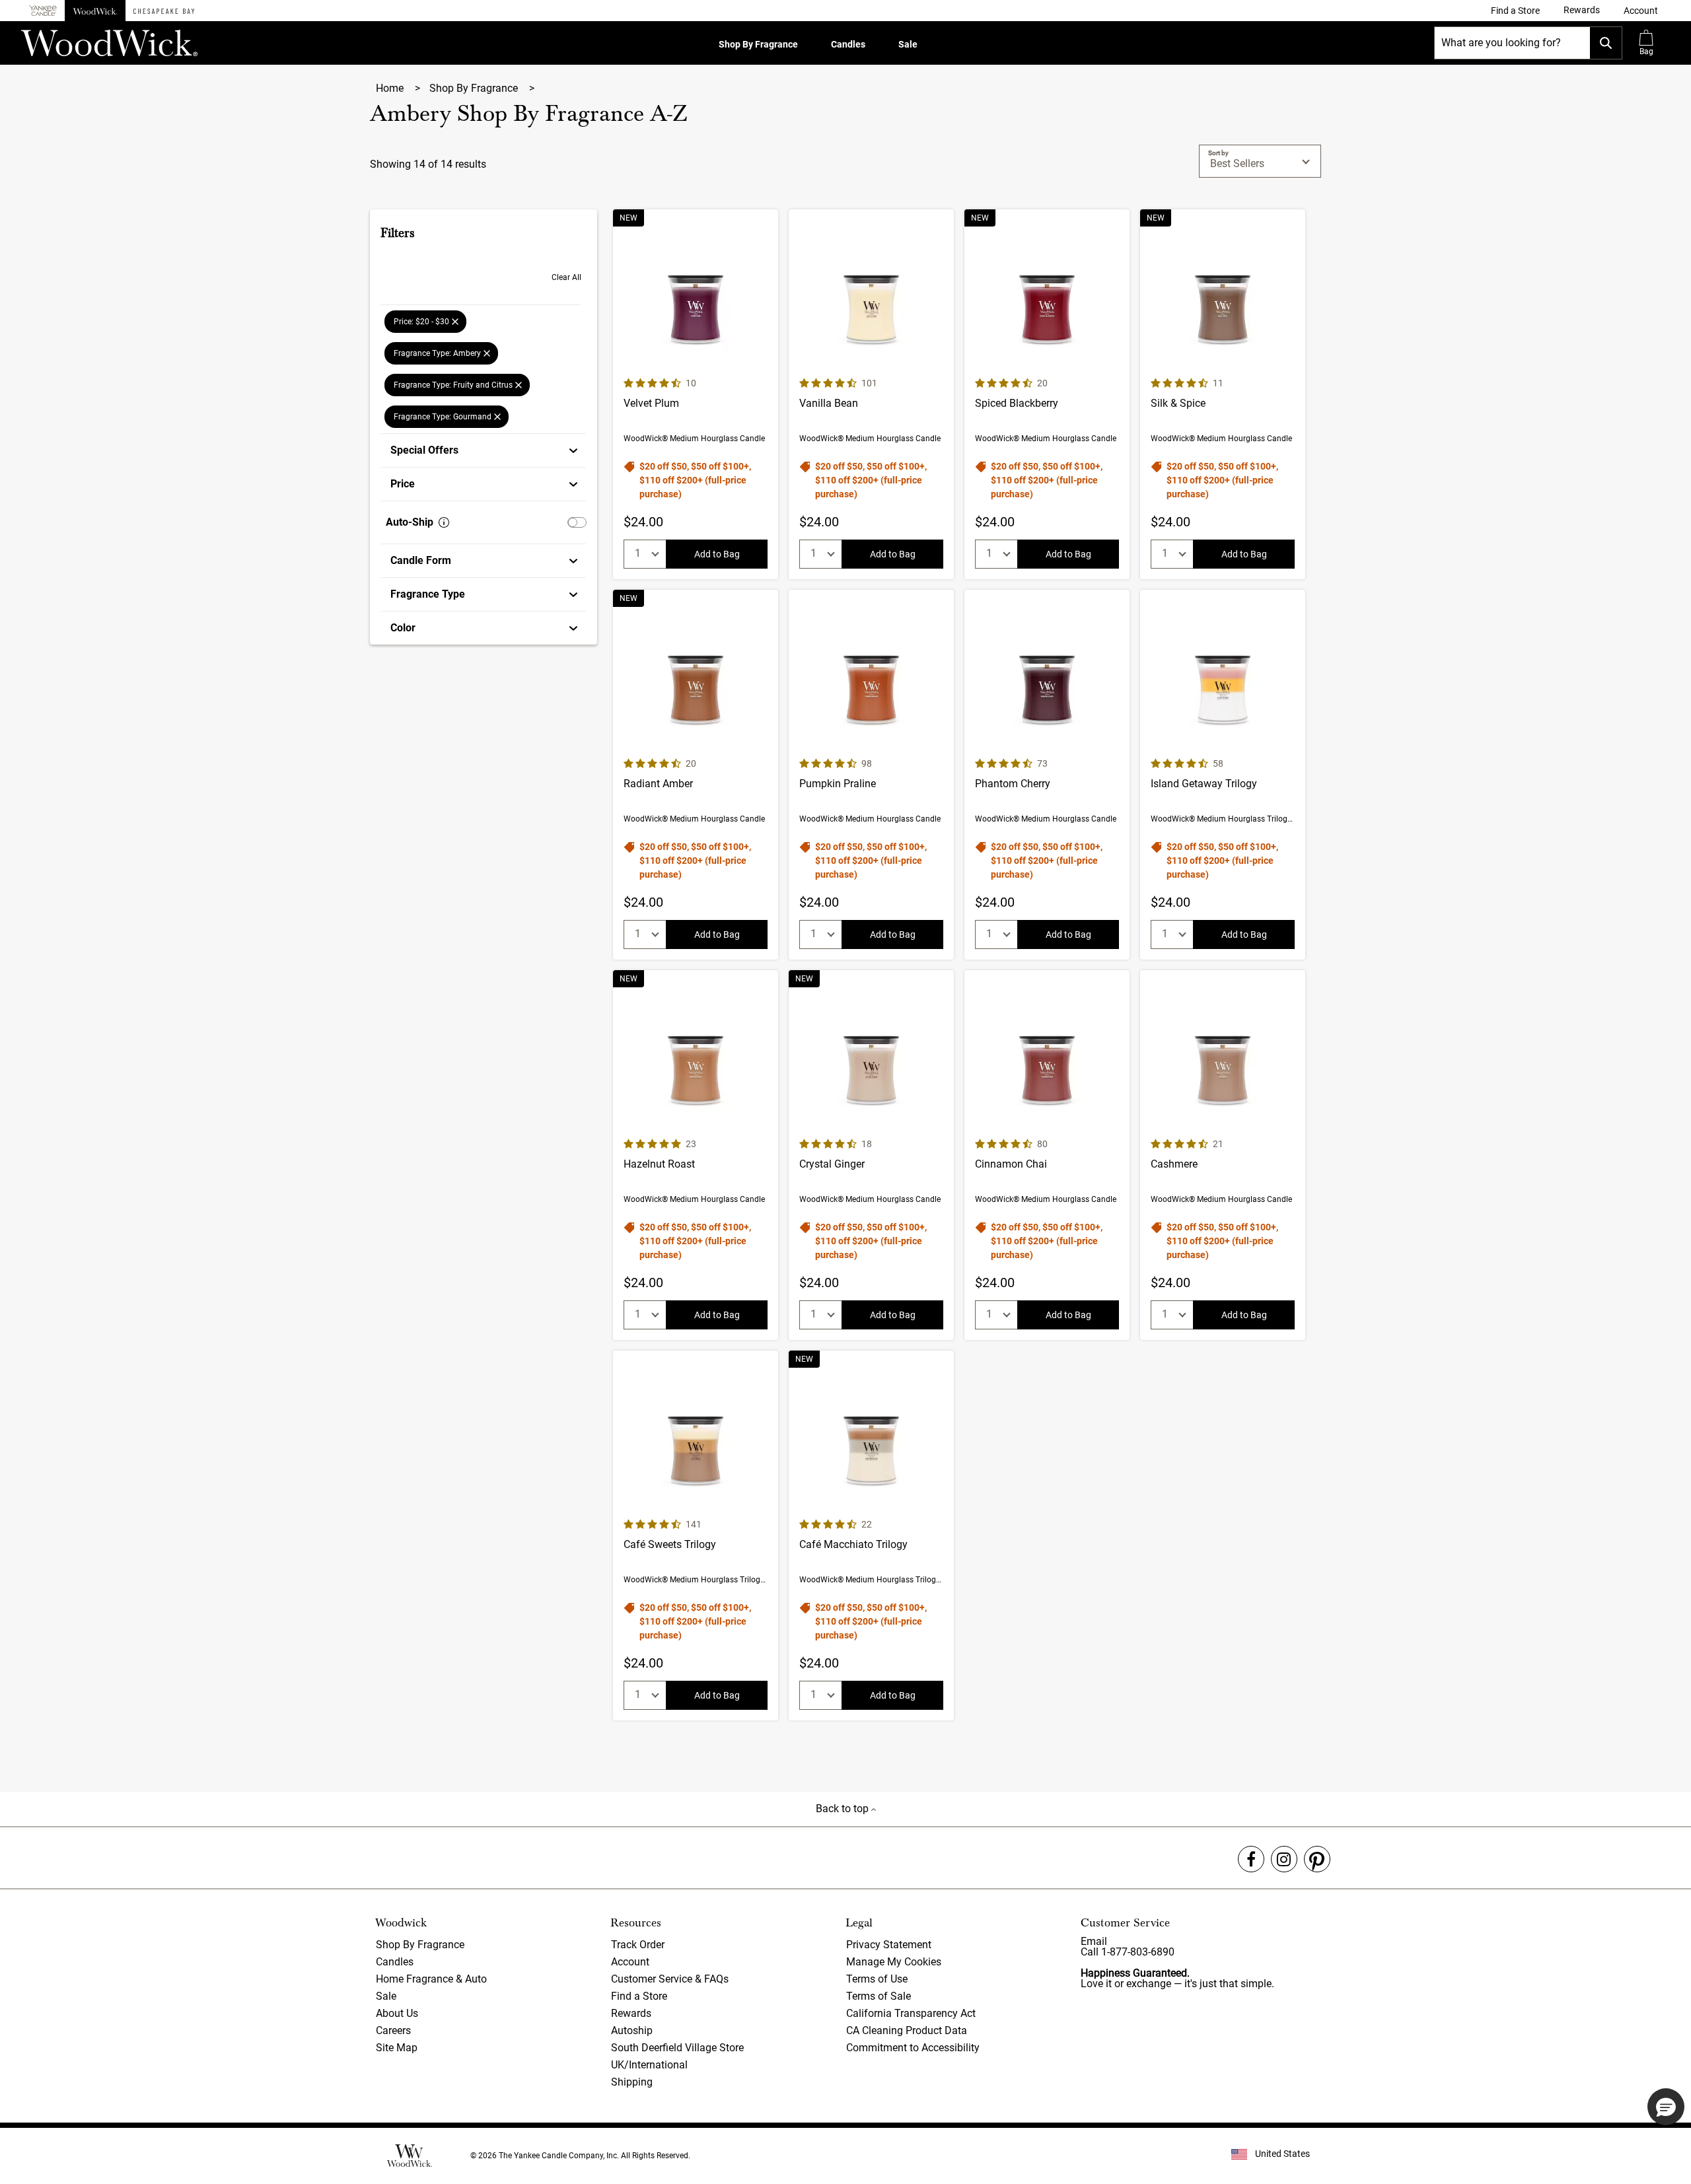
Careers (393, 2030)
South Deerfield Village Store (677, 2048)
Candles (848, 44)
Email (1094, 1941)
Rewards (631, 2013)
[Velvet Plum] (696, 394)
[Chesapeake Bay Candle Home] (164, 11)
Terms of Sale (879, 1996)
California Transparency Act (911, 2013)
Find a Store (639, 1996)
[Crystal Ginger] (871, 1155)
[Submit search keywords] (1606, 43)
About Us (397, 2013)
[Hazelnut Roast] (696, 1155)
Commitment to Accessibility (913, 2048)
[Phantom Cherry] (1047, 775)
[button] (1641, 11)
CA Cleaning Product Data (907, 2030)
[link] (1515, 11)
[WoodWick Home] (95, 11)
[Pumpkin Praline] (871, 775)
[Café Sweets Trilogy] (696, 1535)
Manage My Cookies (894, 1962)
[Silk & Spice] (1223, 394)
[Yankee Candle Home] (43, 11)
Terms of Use (877, 1979)
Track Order (638, 1945)
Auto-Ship (410, 522)
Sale (908, 44)
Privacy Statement (889, 1945)
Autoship (632, 2030)
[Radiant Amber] (696, 775)
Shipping (632, 2082)
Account (630, 1962)
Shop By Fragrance (758, 44)
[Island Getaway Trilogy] (1223, 775)
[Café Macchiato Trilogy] (871, 1535)
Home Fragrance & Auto (431, 1979)
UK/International (649, 2065)
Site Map (397, 2048)
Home (391, 88)
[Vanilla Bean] (871, 394)
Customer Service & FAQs (670, 1979)
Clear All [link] (566, 277)
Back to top (844, 1809)
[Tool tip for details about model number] (444, 522)
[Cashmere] (1223, 1155)
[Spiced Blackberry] (1047, 394)
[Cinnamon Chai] (1047, 1155)
